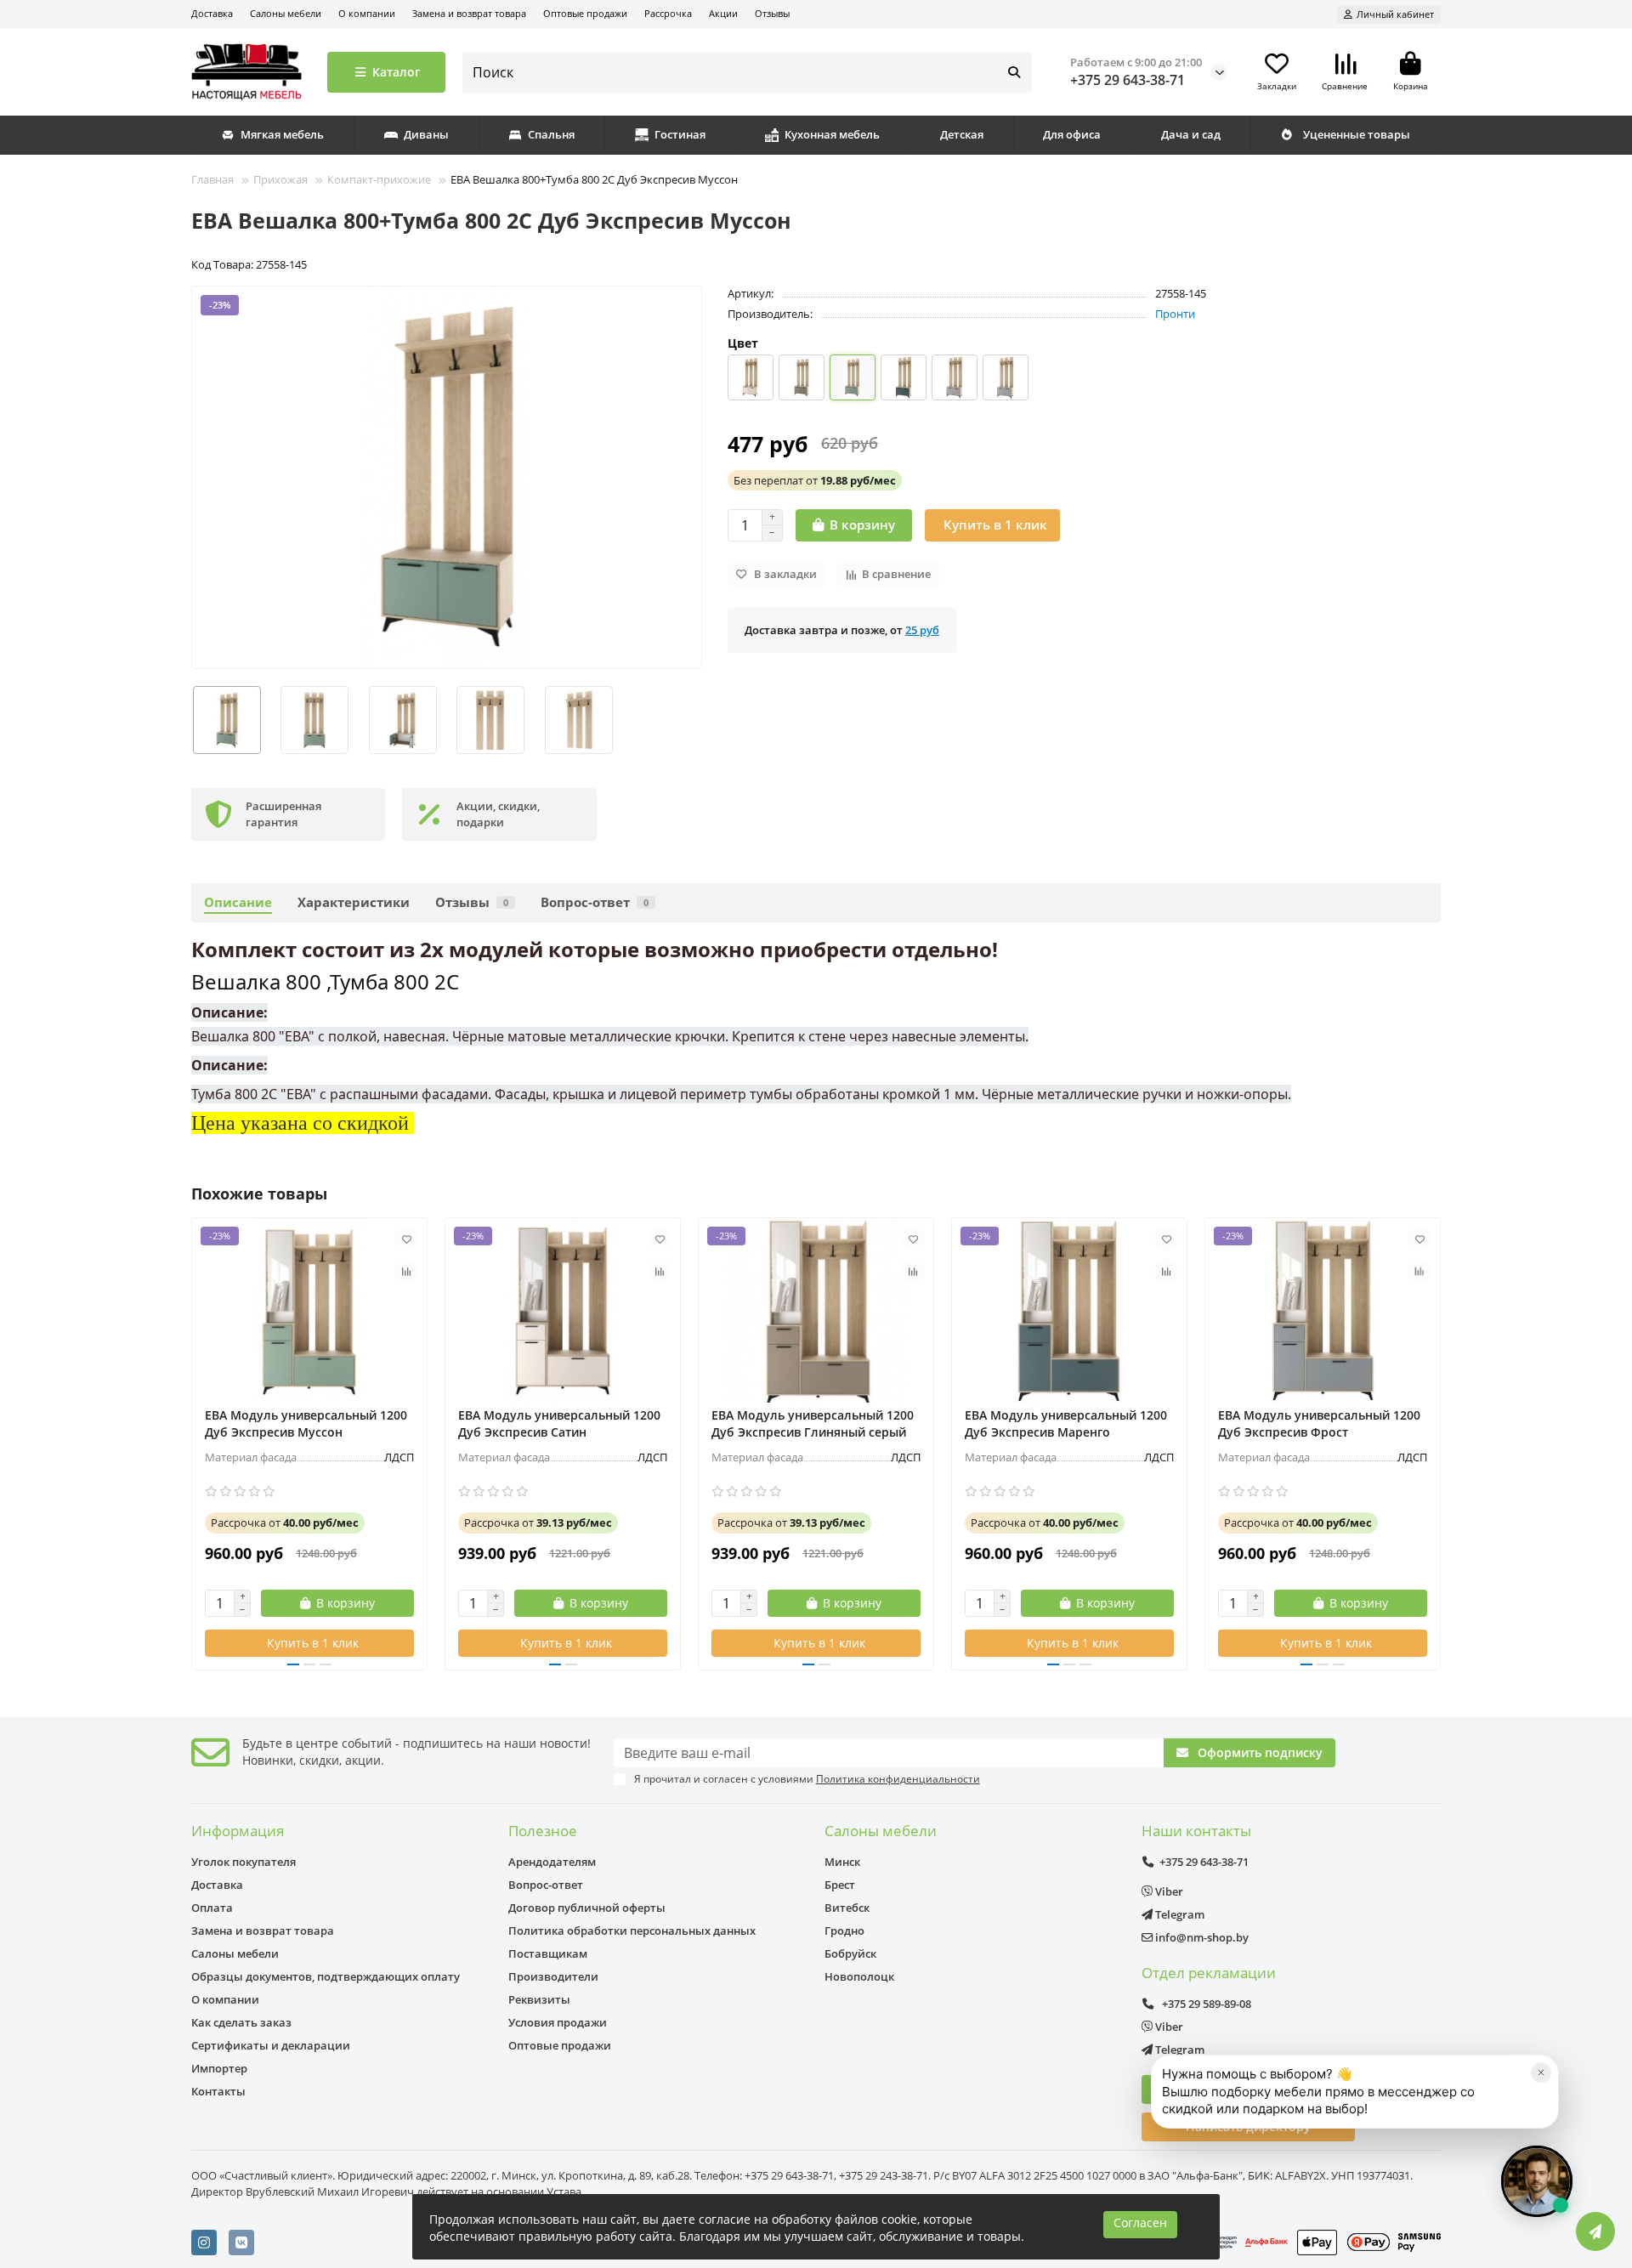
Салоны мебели (286, 13)
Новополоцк (859, 1976)
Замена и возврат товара (469, 13)
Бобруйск (850, 1953)
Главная (212, 179)
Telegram (1179, 1914)
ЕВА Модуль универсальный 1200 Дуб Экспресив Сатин (559, 1423)
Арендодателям (552, 1862)
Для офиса (1072, 134)
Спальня (551, 134)
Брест (840, 1885)
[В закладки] (406, 1239)
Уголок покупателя (244, 1862)
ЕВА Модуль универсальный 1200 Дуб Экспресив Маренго (1066, 1423)
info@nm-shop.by (1201, 1937)
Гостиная (680, 134)
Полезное (543, 1831)
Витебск (847, 1908)
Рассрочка (668, 13)
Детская (962, 134)
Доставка (212, 13)
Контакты (218, 2091)
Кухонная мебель (832, 134)
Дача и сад (1191, 134)
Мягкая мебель (282, 134)
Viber (1168, 1891)
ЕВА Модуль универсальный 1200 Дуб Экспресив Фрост (1319, 1423)
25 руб (922, 630)
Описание (238, 902)
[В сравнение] (406, 1271)
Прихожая (280, 179)
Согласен (1140, 2223)
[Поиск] (1014, 72)
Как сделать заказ (241, 2022)
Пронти (1175, 314)
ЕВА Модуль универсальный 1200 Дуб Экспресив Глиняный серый (813, 1423)
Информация (238, 1831)
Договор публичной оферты (587, 1908)
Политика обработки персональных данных (632, 1931)
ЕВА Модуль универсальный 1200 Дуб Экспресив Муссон (306, 1423)
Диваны (426, 134)
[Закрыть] (1541, 2072)
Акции (723, 13)
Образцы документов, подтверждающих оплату (326, 1976)
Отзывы (772, 13)
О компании (367, 13)
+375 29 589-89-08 (1205, 2004)
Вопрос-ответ (595, 902)
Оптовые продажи (585, 13)
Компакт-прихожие (379, 179)
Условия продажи (558, 2022)
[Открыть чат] (1537, 2181)
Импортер (219, 2068)
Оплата (212, 1908)
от (815, 480)
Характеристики (354, 902)
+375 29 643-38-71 (1128, 80)
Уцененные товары (1357, 134)
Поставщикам (548, 1953)
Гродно (844, 1931)
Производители (553, 1976)
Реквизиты (539, 1999)
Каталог (396, 72)
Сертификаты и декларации (271, 2045)
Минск (842, 1862)
